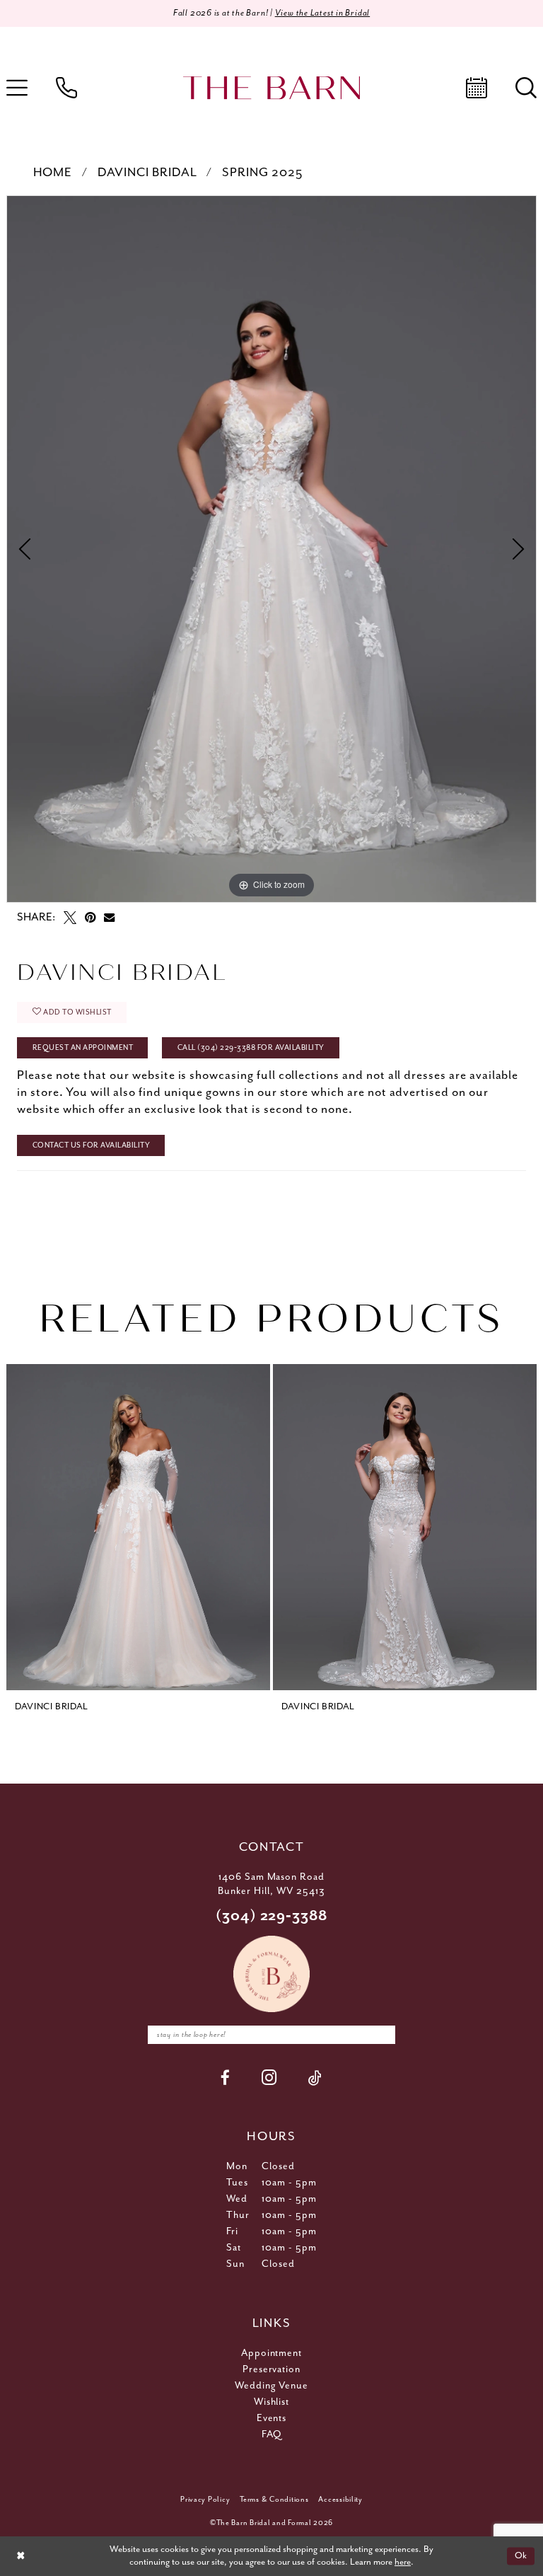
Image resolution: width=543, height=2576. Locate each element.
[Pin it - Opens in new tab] (90, 918)
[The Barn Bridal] (271, 88)
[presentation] (138, 1527)
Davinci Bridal (147, 173)
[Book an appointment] (477, 88)
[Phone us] (66, 88)
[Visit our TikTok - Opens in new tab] (315, 2078)
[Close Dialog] (21, 2556)
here (403, 2562)
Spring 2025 (262, 173)
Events (272, 2418)
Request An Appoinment (83, 1048)
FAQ (271, 2435)
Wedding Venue (272, 2386)
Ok (521, 2556)
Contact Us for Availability (92, 1145)
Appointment (272, 2353)
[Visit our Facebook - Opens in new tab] (226, 2078)
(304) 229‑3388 (272, 1916)
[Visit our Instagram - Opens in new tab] (269, 2078)
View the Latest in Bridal (323, 13)
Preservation (272, 2369)
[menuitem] (66, 88)
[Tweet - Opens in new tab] (70, 918)
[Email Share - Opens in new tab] (109, 917)
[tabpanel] (271, 549)
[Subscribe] (381, 2035)
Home (53, 173)
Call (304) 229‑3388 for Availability (251, 1048)
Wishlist (272, 2402)
